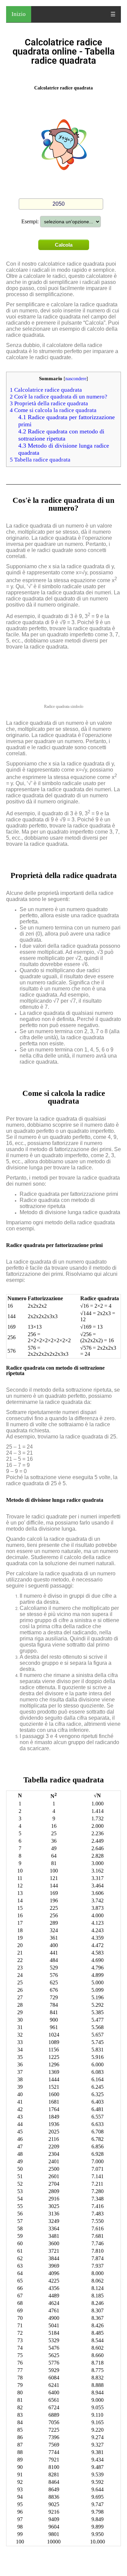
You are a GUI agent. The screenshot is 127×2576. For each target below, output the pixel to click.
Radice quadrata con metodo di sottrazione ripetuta (61, 435)
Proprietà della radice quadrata (49, 403)
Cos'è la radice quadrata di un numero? (59, 397)
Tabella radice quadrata (40, 460)
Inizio (19, 14)
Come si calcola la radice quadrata (53, 410)
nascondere (76, 379)
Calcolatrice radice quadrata (46, 390)
